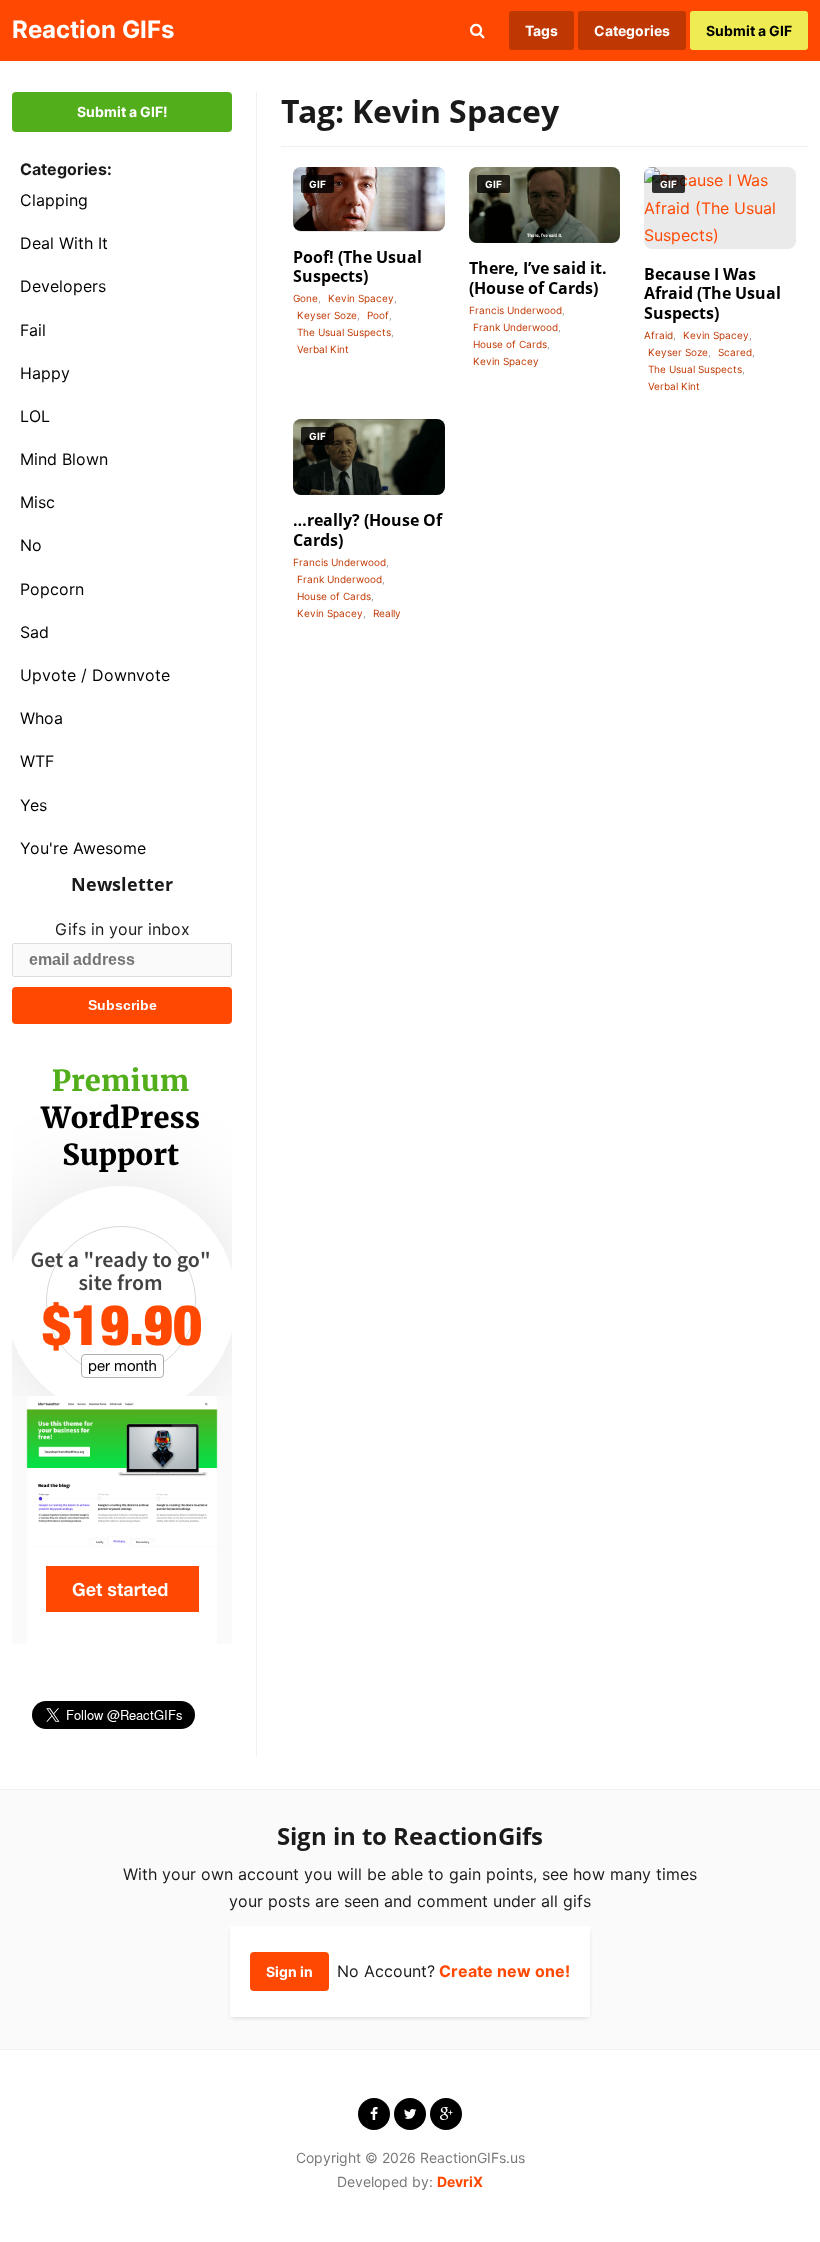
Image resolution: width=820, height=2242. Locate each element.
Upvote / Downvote (95, 675)
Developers (63, 286)
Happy (45, 373)
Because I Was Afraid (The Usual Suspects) (712, 293)
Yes (33, 805)
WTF (37, 761)
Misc (37, 502)
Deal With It (64, 243)
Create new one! (504, 1971)
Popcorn (52, 589)
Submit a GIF (749, 30)
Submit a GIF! (122, 111)
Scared (735, 352)
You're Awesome (83, 848)
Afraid (658, 335)
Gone (305, 298)
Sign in (289, 1971)
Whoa (41, 718)
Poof (378, 315)
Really (387, 613)
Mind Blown (64, 459)
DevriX (460, 2181)
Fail (33, 330)
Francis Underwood (515, 310)
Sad (34, 632)
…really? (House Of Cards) (367, 529)
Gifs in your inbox (122, 929)
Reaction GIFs (93, 29)
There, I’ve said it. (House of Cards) (538, 277)
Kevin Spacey (361, 298)
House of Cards (510, 344)
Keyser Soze (327, 315)
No (31, 545)
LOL (35, 416)
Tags (541, 30)
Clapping (54, 200)
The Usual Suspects (344, 332)
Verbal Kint (323, 349)
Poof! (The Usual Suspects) (357, 266)
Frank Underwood (515, 327)
